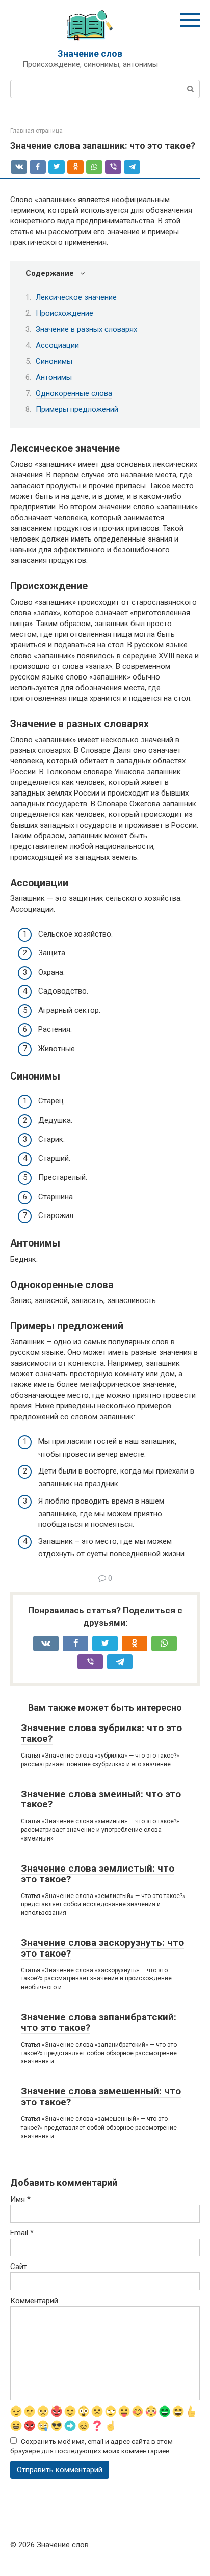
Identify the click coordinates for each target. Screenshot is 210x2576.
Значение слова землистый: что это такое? (98, 1874)
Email (22, 2233)
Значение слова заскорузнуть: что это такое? (102, 1948)
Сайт (19, 2267)
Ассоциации (57, 345)
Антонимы (54, 377)
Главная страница (36, 131)
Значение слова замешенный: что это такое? (101, 2097)
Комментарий (34, 2301)
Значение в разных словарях (86, 329)
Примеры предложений (77, 409)
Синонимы (54, 361)
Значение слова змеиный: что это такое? (101, 1799)
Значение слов (90, 54)
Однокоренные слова (74, 393)
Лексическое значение (76, 297)
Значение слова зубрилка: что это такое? (101, 1733)
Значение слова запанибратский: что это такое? (99, 2022)
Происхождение (64, 313)
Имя (20, 2199)
